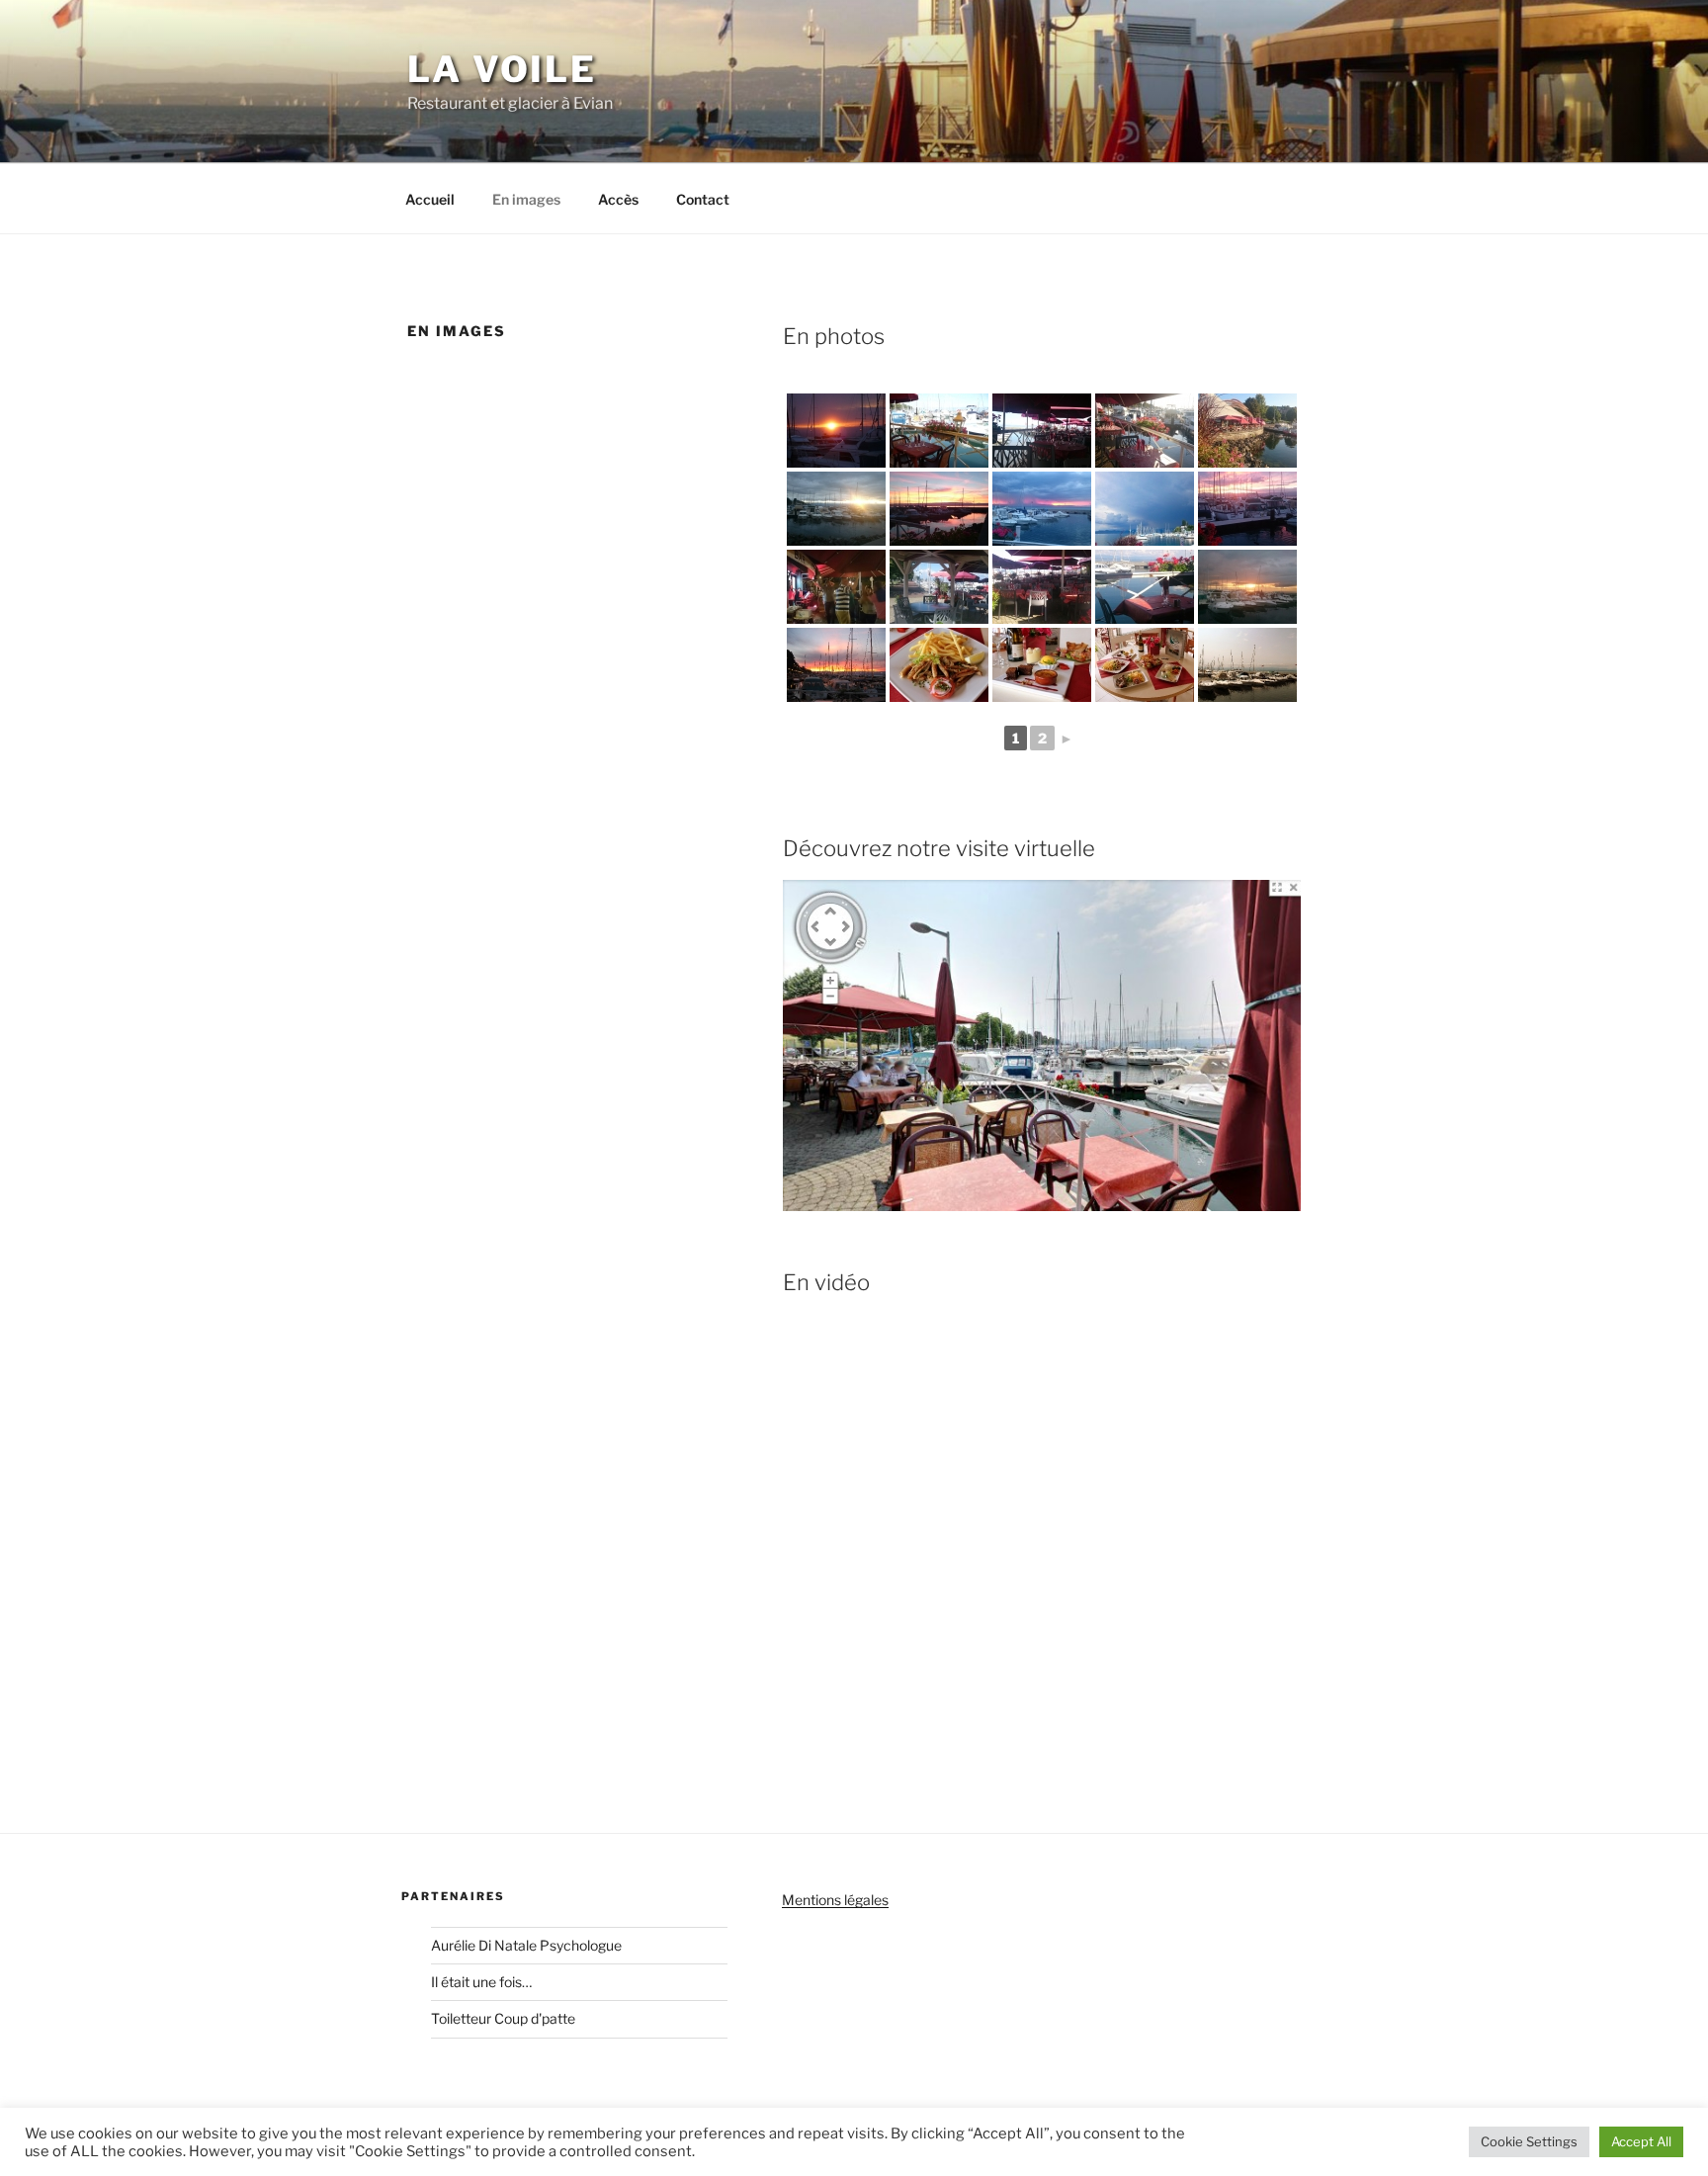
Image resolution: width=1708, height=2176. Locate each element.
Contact (703, 199)
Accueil (430, 199)
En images (526, 199)
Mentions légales (835, 1900)
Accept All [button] (1641, 2141)
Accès (618, 199)
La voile (502, 69)
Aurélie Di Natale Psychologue (526, 1945)
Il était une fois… (481, 1982)
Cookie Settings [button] (1529, 2141)
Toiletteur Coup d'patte (503, 2018)
